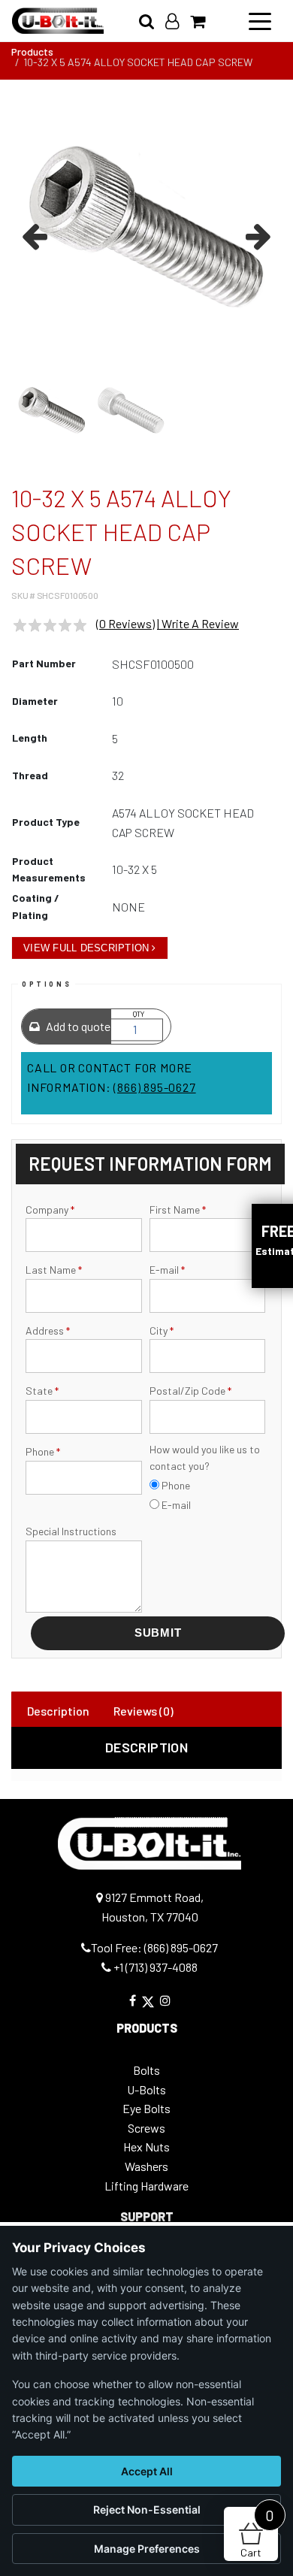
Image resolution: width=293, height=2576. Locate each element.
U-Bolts (146, 2089)
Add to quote (77, 1026)
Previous (37, 234)
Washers (146, 2166)
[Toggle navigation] (260, 20)
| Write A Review (198, 623)
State (42, 1391)
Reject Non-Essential (147, 2509)
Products (32, 51)
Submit (158, 1633)
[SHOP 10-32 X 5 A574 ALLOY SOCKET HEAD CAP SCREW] (146, 227)
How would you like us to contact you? (205, 1457)
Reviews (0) (143, 1711)
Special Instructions (71, 1531)
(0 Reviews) (125, 623)
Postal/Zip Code (190, 1391)
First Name (178, 1209)
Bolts (146, 2070)
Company (50, 1209)
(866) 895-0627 (154, 1087)
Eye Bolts (146, 2108)
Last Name (54, 1270)
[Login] (178, 21)
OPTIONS (47, 984)
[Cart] (203, 21)
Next (256, 234)
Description (58, 1711)
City (162, 1330)
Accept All (147, 2471)
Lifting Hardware (146, 2186)
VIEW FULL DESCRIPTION (86, 948)
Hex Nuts (146, 2147)
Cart (257, 2533)
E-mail (167, 1270)
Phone (43, 1451)
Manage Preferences (147, 2549)
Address (48, 1330)
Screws (146, 2128)
